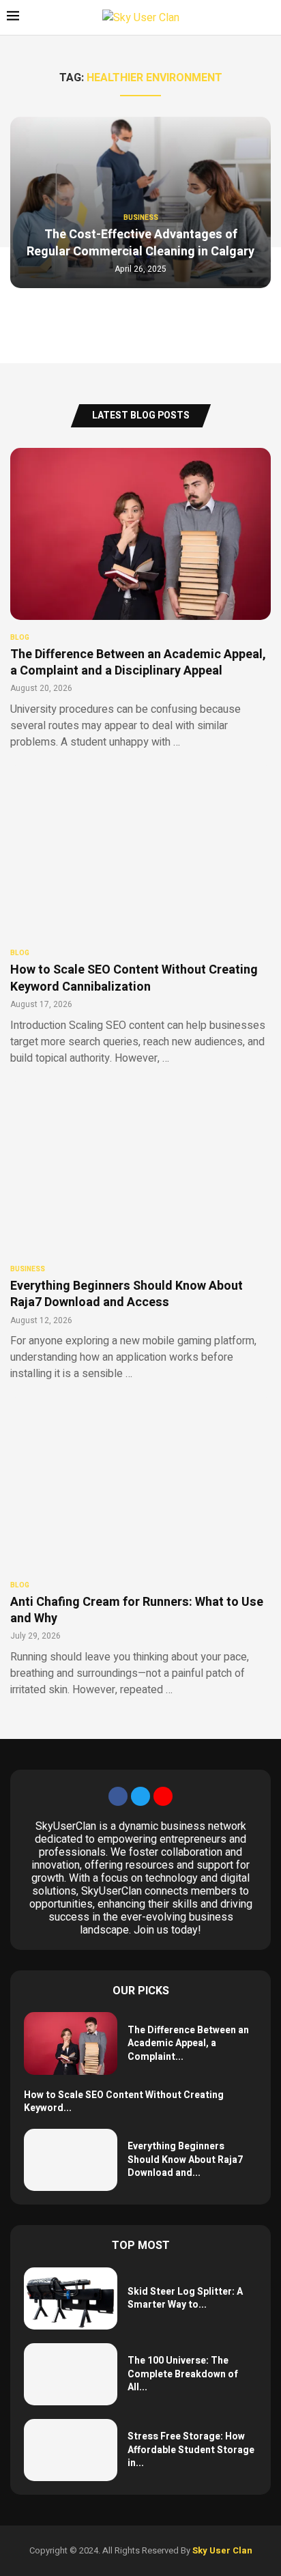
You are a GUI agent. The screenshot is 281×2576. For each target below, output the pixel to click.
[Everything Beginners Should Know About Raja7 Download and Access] (140, 1231)
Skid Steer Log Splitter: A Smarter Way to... (185, 2298)
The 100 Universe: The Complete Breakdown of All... (183, 2374)
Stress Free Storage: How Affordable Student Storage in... (191, 2450)
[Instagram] (163, 1796)
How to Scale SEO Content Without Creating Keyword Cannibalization (134, 978)
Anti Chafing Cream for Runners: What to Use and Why (137, 1610)
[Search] (267, 18)
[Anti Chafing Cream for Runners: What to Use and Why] (140, 1547)
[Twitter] (140, 1796)
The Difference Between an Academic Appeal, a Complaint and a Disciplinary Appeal (138, 663)
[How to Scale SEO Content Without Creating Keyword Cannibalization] (140, 915)
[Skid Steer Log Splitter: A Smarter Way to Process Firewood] (71, 2298)
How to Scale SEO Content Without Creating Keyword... (124, 2102)
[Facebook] (118, 1796)
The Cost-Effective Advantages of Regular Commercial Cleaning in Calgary (140, 243)
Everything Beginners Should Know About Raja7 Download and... (185, 2160)
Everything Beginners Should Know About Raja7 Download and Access (127, 1294)
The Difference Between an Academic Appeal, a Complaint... (188, 2043)
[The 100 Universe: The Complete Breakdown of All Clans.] (71, 2374)
